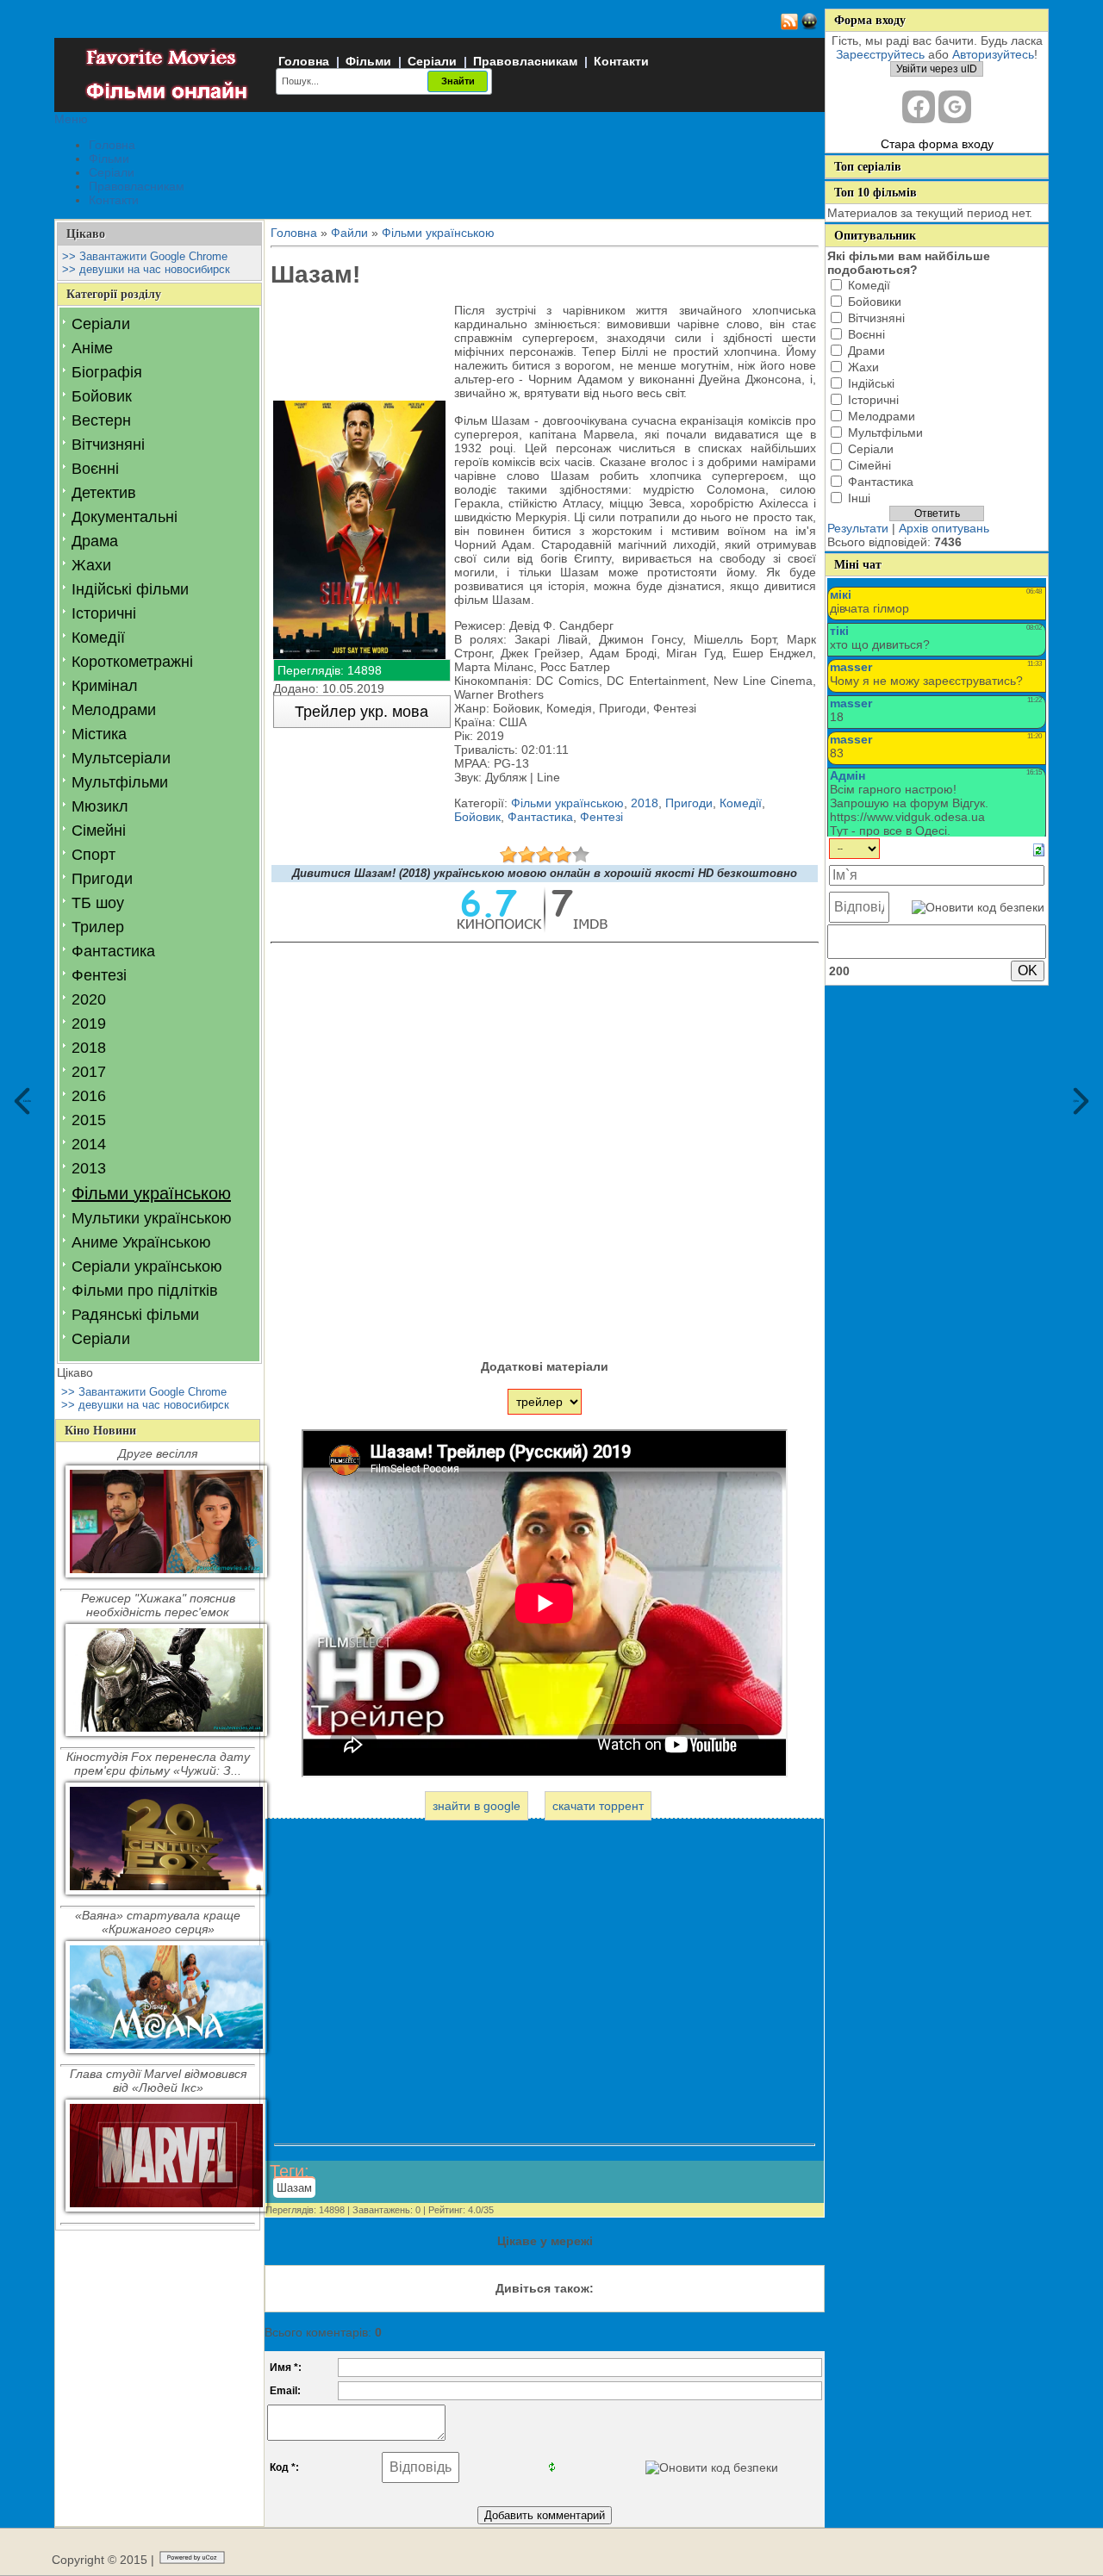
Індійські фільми (130, 589)
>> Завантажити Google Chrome (145, 256)
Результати (858, 528)
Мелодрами (114, 710)
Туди (1076, 1101)
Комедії (98, 638)
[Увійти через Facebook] (919, 107)
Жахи (91, 565)
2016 (89, 1096)
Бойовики (875, 302)
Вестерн (101, 420)
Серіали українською (147, 1266)
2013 (89, 1168)
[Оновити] (1039, 849)
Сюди (27, 1101)
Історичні (104, 613)
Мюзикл (100, 806)
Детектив (104, 493)
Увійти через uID (937, 69)
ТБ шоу (98, 903)
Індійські (871, 383)
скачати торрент (598, 1806)
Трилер (98, 927)
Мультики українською (152, 1218)
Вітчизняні (108, 445)
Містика (99, 734)
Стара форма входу (937, 144)
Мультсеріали (121, 758)
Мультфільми (120, 782)
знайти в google (477, 1806)
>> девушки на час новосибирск (146, 269)
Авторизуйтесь (993, 54)
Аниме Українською (141, 1242)
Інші (859, 498)
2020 (89, 999)
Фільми (368, 61)
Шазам (294, 2188)
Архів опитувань (944, 528)
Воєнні (95, 469)
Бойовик (102, 396)
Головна (304, 61)
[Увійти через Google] (955, 107)
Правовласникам (525, 61)
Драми (866, 351)
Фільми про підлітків (145, 1291)
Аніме (92, 348)
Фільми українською (151, 1193)
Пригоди (102, 879)
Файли (349, 233)
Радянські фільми (135, 1315)
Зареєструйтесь (880, 54)
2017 (89, 1072)
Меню (71, 119)
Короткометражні (132, 662)
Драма (95, 541)
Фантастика (113, 951)
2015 (89, 1120)
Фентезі (99, 975)
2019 (89, 1024)
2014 (89, 1144)
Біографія (107, 372)
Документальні (125, 517)
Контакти (621, 61)
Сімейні (99, 831)
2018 (89, 1048)
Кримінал (105, 686)
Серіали (432, 61)
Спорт (93, 855)
